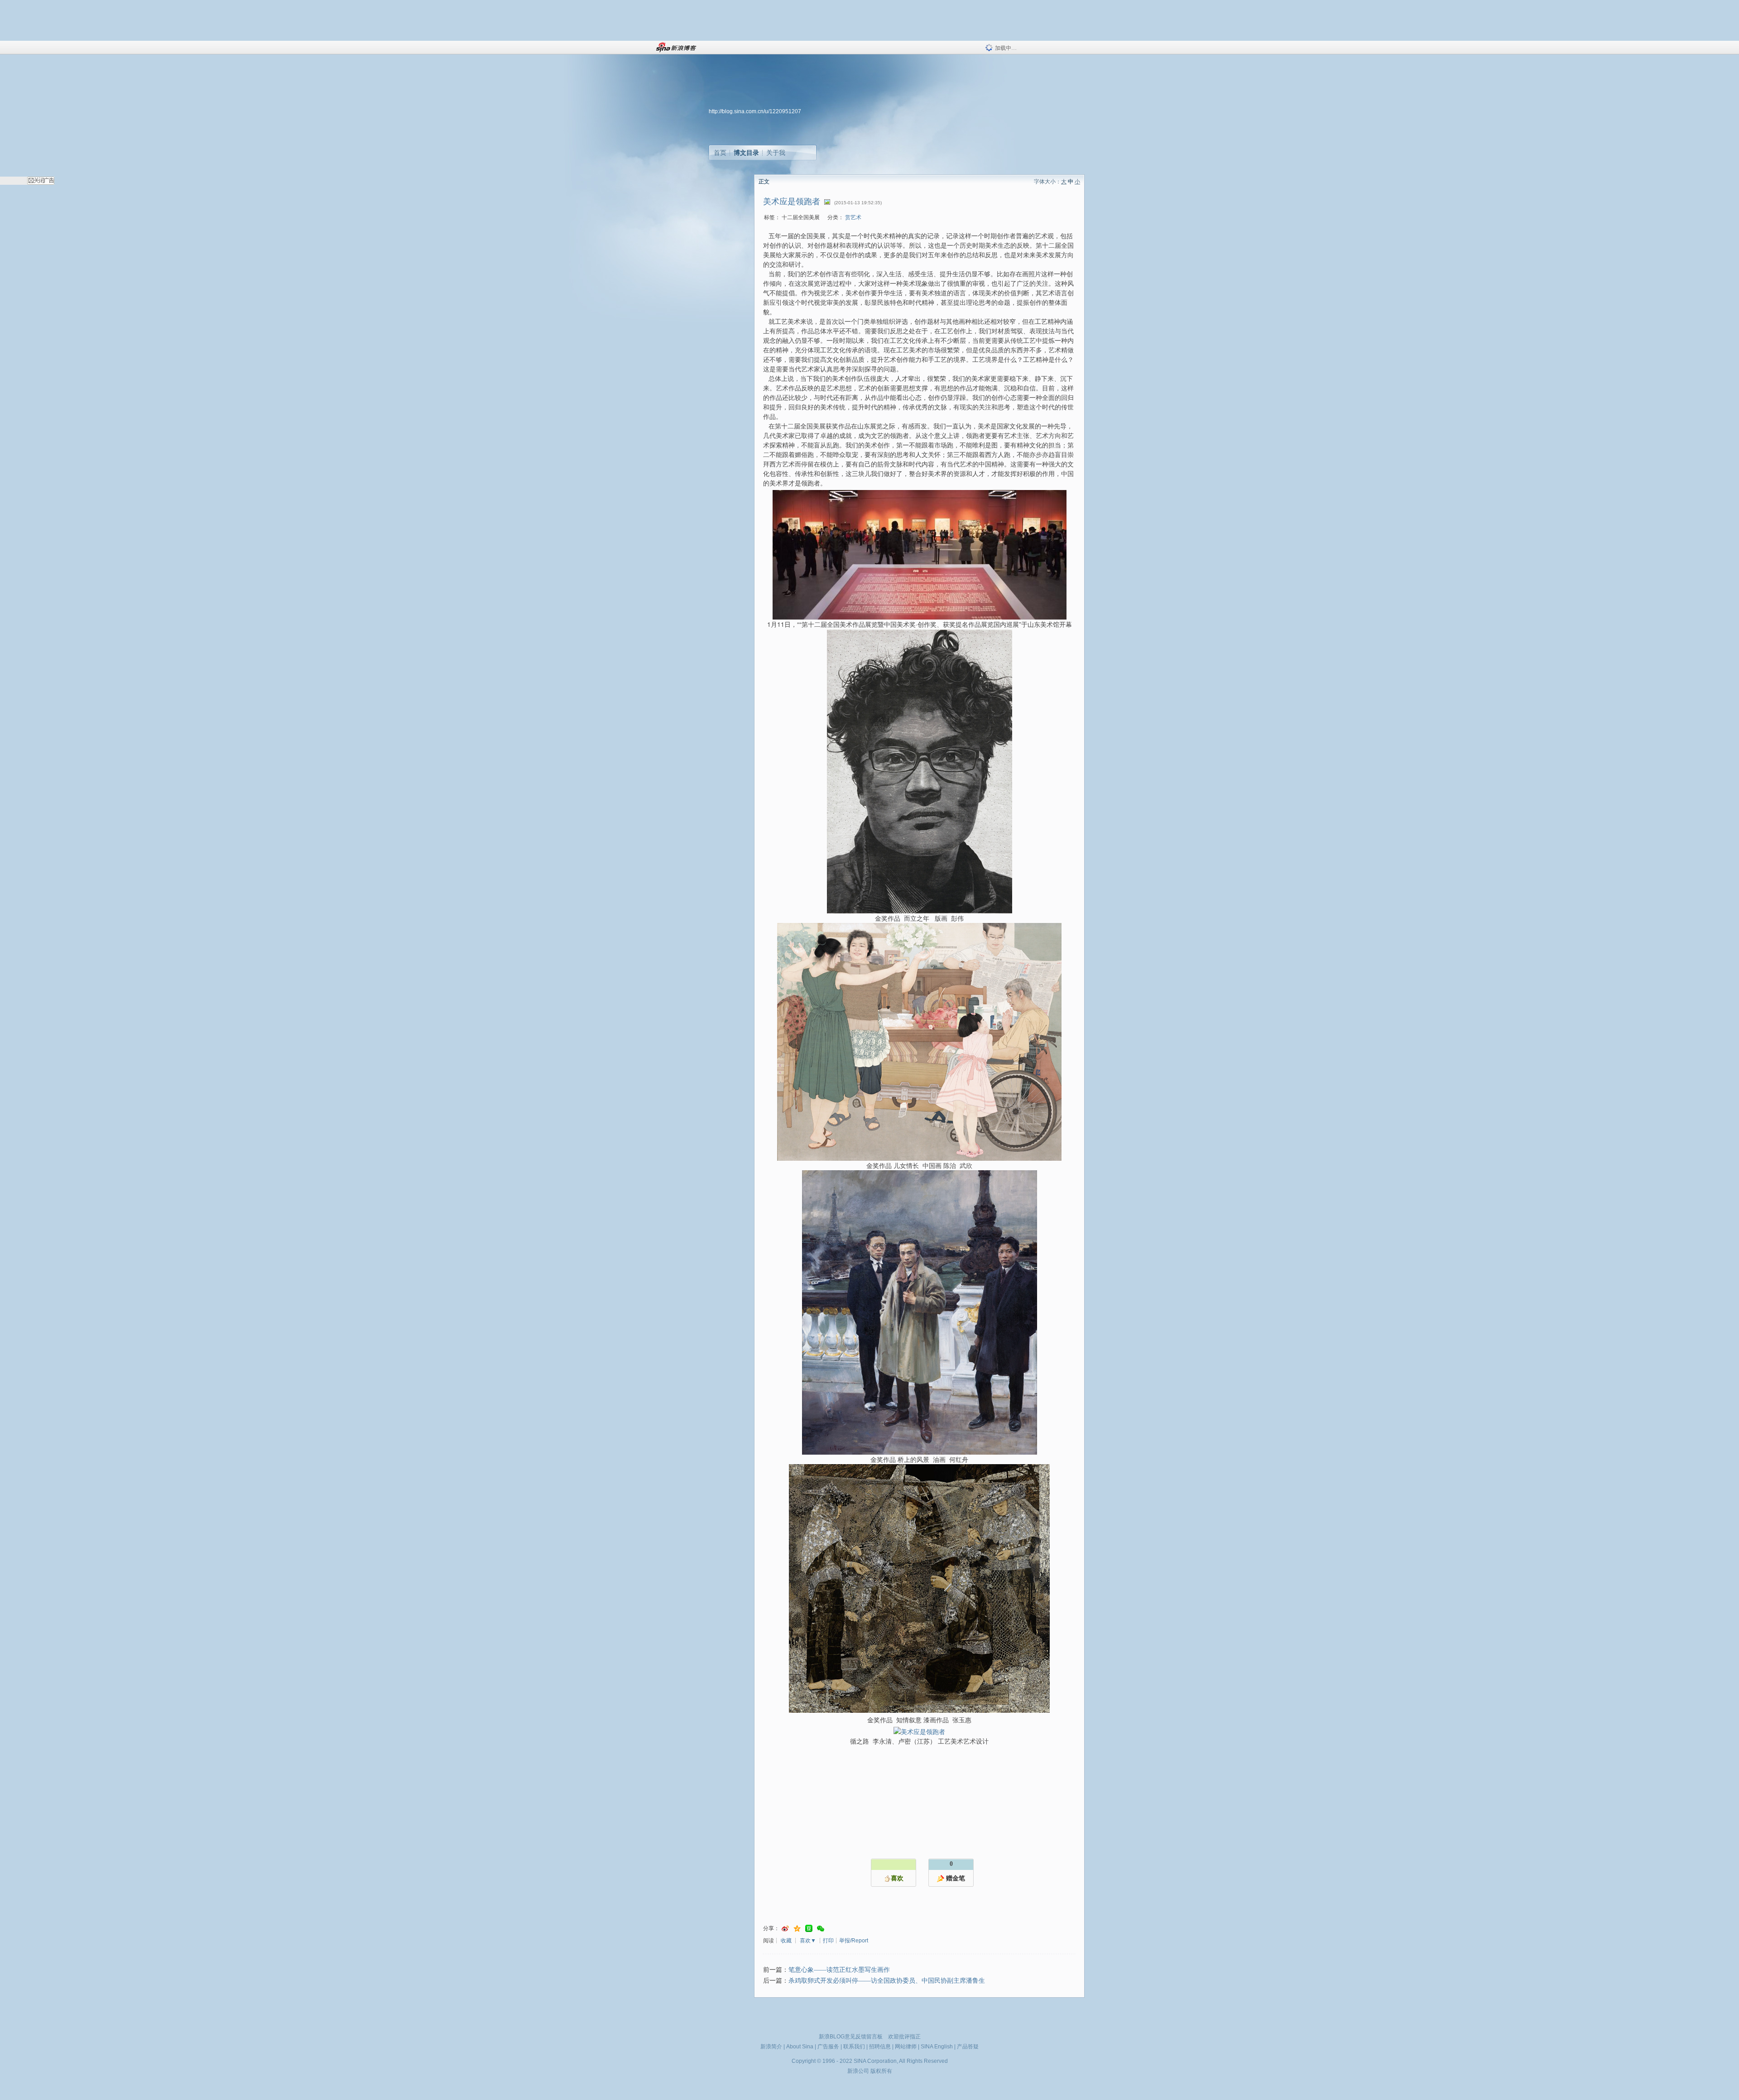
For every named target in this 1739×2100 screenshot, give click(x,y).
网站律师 (906, 2047)
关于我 (776, 153)
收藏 (786, 1941)
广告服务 (828, 2047)
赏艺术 (853, 217)
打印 (828, 1941)
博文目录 (746, 153)
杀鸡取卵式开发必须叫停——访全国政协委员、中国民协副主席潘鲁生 (887, 1981)
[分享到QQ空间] (797, 1929)
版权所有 (881, 2071)
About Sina (800, 2047)
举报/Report (854, 1941)
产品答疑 (968, 2047)
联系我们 (854, 2047)
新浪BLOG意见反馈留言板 (851, 2037)
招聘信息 (880, 2047)
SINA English (937, 2047)
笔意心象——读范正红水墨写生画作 (839, 1970)
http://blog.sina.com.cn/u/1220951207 (755, 111)
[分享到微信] (821, 1929)
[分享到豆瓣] (809, 1929)
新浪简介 (771, 2047)
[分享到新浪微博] (785, 1929)
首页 (720, 153)
